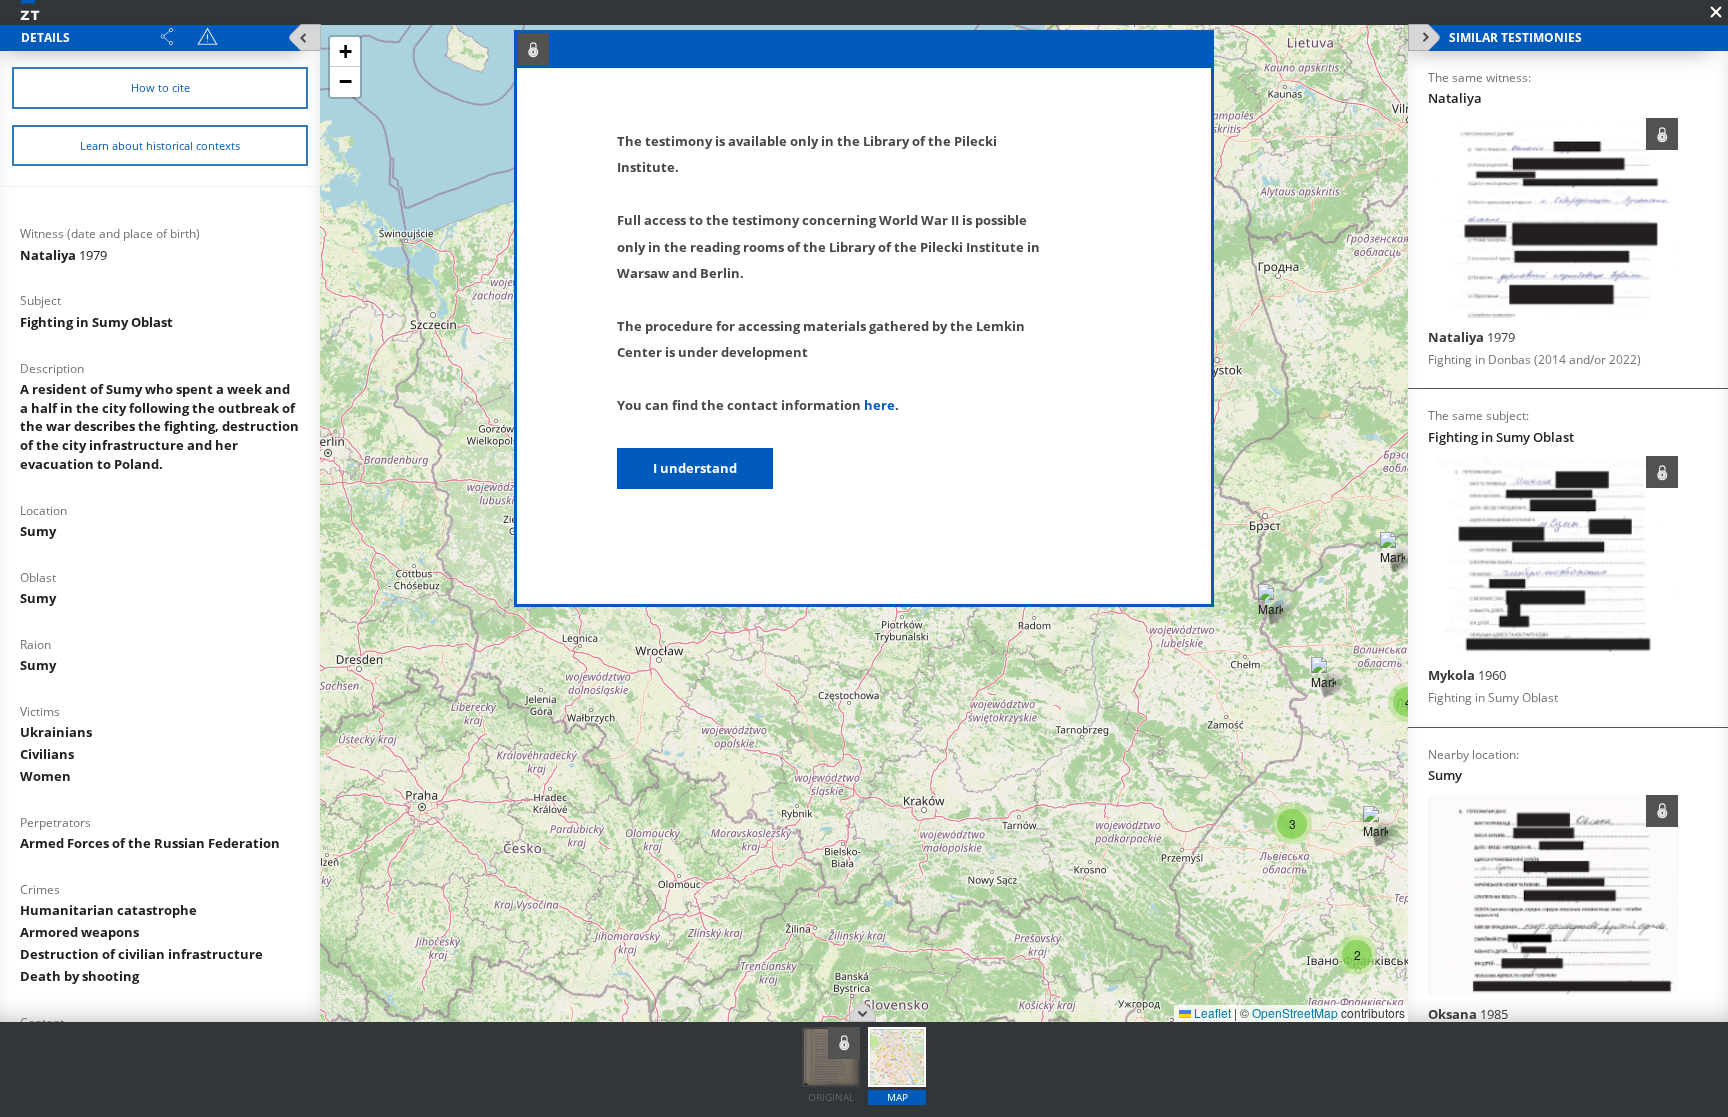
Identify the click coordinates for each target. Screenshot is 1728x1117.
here (879, 405)
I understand (695, 468)
